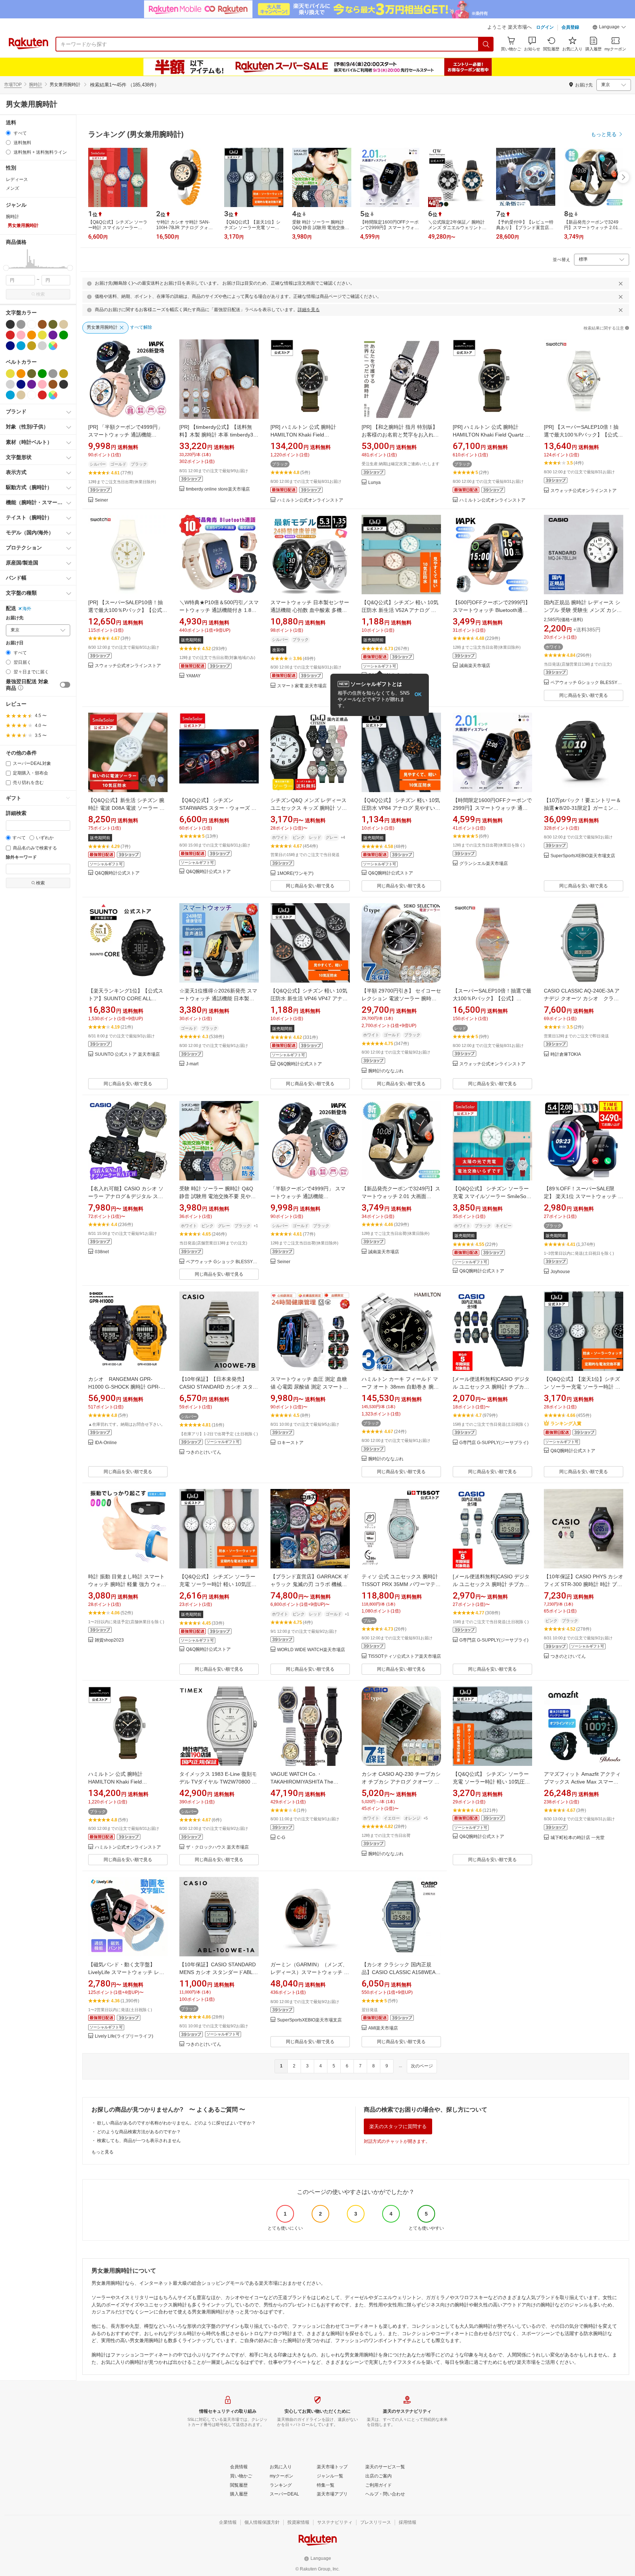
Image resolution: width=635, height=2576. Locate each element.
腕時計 (36, 85)
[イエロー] (42, 335)
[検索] (486, 44)
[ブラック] (10, 324)
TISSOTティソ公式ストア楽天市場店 (405, 1656)
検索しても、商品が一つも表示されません (139, 2141)
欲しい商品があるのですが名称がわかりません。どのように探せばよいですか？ (176, 2123)
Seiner (101, 500)
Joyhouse (560, 1272)
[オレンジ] (32, 335)
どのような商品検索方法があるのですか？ (139, 2132)
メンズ (12, 188)
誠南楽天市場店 (475, 666)
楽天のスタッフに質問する (398, 2126)
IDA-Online (106, 1443)
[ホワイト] (32, 324)
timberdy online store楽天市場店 (218, 489)
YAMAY (193, 676)
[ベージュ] (64, 324)
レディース (17, 179)
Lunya (374, 483)
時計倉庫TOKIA (566, 1054)
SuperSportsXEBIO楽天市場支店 (583, 856)
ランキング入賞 (566, 1424)
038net (102, 1252)
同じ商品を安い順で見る (584, 695)
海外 (27, 609)
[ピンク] (21, 335)
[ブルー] (21, 346)
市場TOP (13, 85)
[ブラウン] (42, 324)
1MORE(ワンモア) (295, 874)
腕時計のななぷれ (386, 1071)
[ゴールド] (32, 346)
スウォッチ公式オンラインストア (584, 491)
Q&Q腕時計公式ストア (117, 873)
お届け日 (15, 643)
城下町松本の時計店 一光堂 (577, 1838)
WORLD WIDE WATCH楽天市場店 (311, 1650)
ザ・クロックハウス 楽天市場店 (217, 1847)
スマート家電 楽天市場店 (302, 686)
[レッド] (10, 335)
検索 (40, 294)
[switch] (65, 685)
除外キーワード (21, 857)
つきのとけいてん (204, 1452)
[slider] (6, 268)
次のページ (422, 2066)
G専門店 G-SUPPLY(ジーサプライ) (494, 1443)
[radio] (8, 133)
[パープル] (53, 335)
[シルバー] (42, 346)
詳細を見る (309, 310)
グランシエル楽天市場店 (484, 864)
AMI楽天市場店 (383, 2028)
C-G (281, 1838)
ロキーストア (290, 1443)
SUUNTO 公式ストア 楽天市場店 (127, 1054)
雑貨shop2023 (109, 1640)
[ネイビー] (10, 346)
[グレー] (21, 324)
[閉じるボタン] (621, 284)
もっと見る (103, 2152)
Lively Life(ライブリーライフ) (124, 2036)
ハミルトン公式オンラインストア (310, 500)
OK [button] (418, 694)
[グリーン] (64, 335)
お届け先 (15, 618)
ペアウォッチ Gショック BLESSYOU (587, 683)
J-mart (192, 1064)
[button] (609, 28)
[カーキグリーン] (53, 324)
